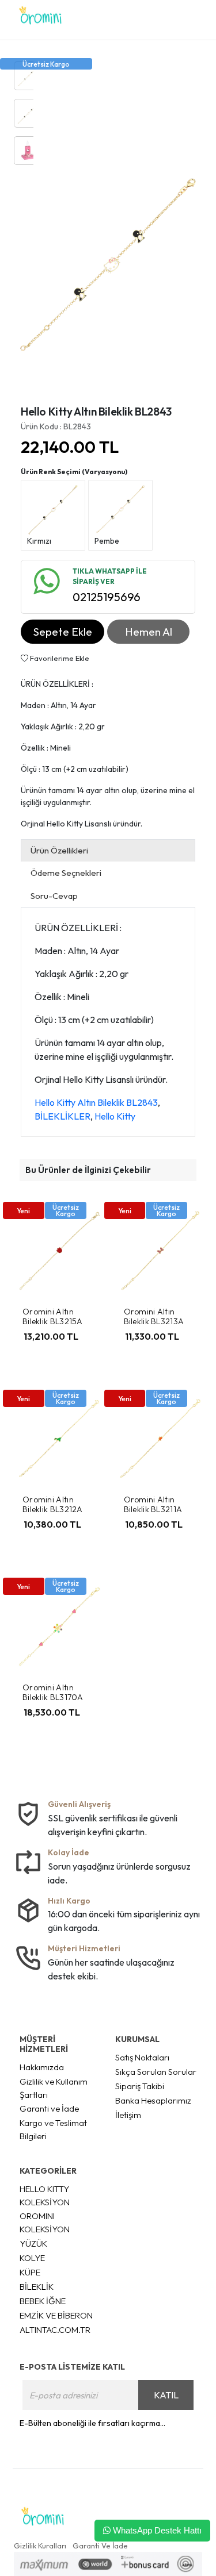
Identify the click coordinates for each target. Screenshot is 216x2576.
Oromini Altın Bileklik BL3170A (53, 1692)
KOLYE (32, 2258)
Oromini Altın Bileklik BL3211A (153, 1504)
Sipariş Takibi (140, 2086)
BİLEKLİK (37, 2287)
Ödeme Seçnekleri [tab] (66, 873)
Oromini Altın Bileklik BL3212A (53, 1504)
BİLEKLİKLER (62, 1116)
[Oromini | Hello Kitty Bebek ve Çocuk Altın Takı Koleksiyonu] (40, 20)
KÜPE (30, 2272)
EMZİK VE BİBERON (56, 2315)
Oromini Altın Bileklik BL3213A (154, 1316)
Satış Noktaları (142, 2057)
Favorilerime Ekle (59, 658)
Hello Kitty (115, 1116)
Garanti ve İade (49, 2108)
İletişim (128, 2115)
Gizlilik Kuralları (40, 2546)
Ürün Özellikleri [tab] (59, 850)
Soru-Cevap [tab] (54, 896)
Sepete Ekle (63, 632)
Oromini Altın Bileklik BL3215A (53, 1316)
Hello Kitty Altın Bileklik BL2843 (96, 1102)
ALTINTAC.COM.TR (55, 2330)
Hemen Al (149, 632)
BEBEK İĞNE (43, 2301)
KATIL (166, 2395)
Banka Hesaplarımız (153, 2100)
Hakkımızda (42, 2067)
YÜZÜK (33, 2244)
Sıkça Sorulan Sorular (156, 2072)
